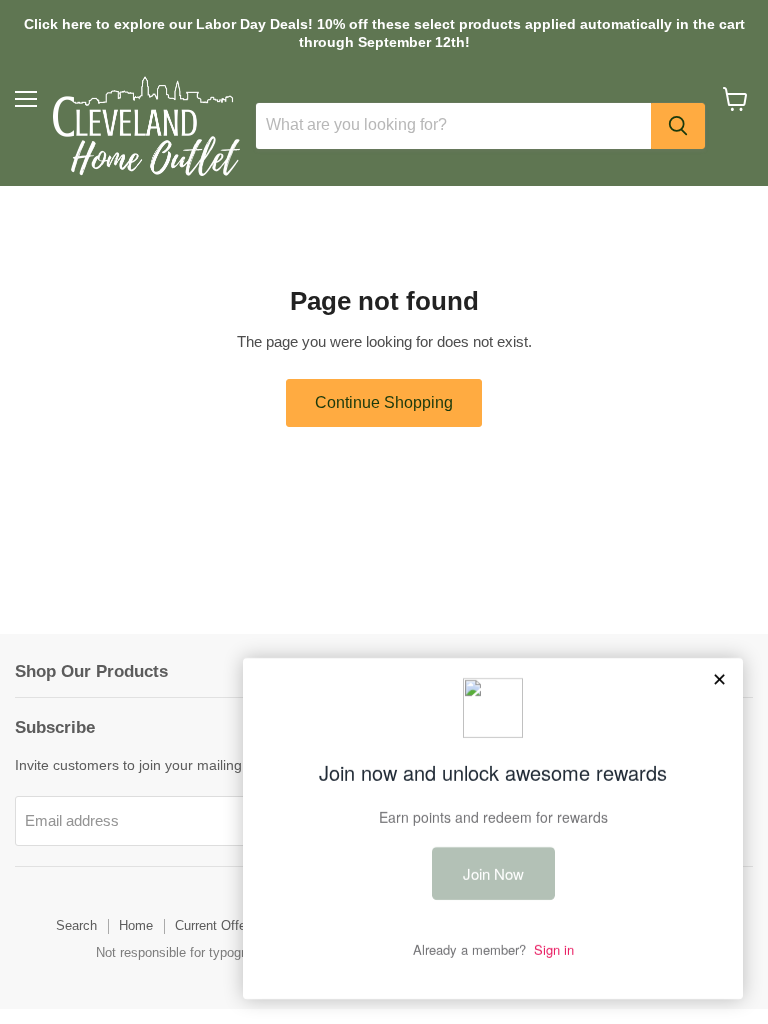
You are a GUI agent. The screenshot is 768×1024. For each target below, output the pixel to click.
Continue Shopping (384, 402)
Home (136, 925)
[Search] (678, 126)
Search (76, 925)
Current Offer (212, 925)
